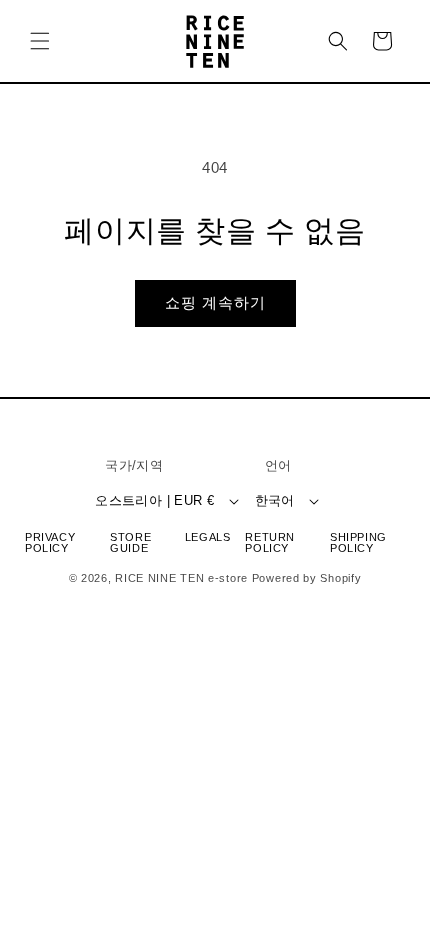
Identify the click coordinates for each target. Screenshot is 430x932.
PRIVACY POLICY (50, 543)
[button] (40, 41)
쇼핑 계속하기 (215, 302)
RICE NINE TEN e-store (181, 578)
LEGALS (208, 537)
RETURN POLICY (270, 543)
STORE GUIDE (130, 543)
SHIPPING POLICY (358, 543)
